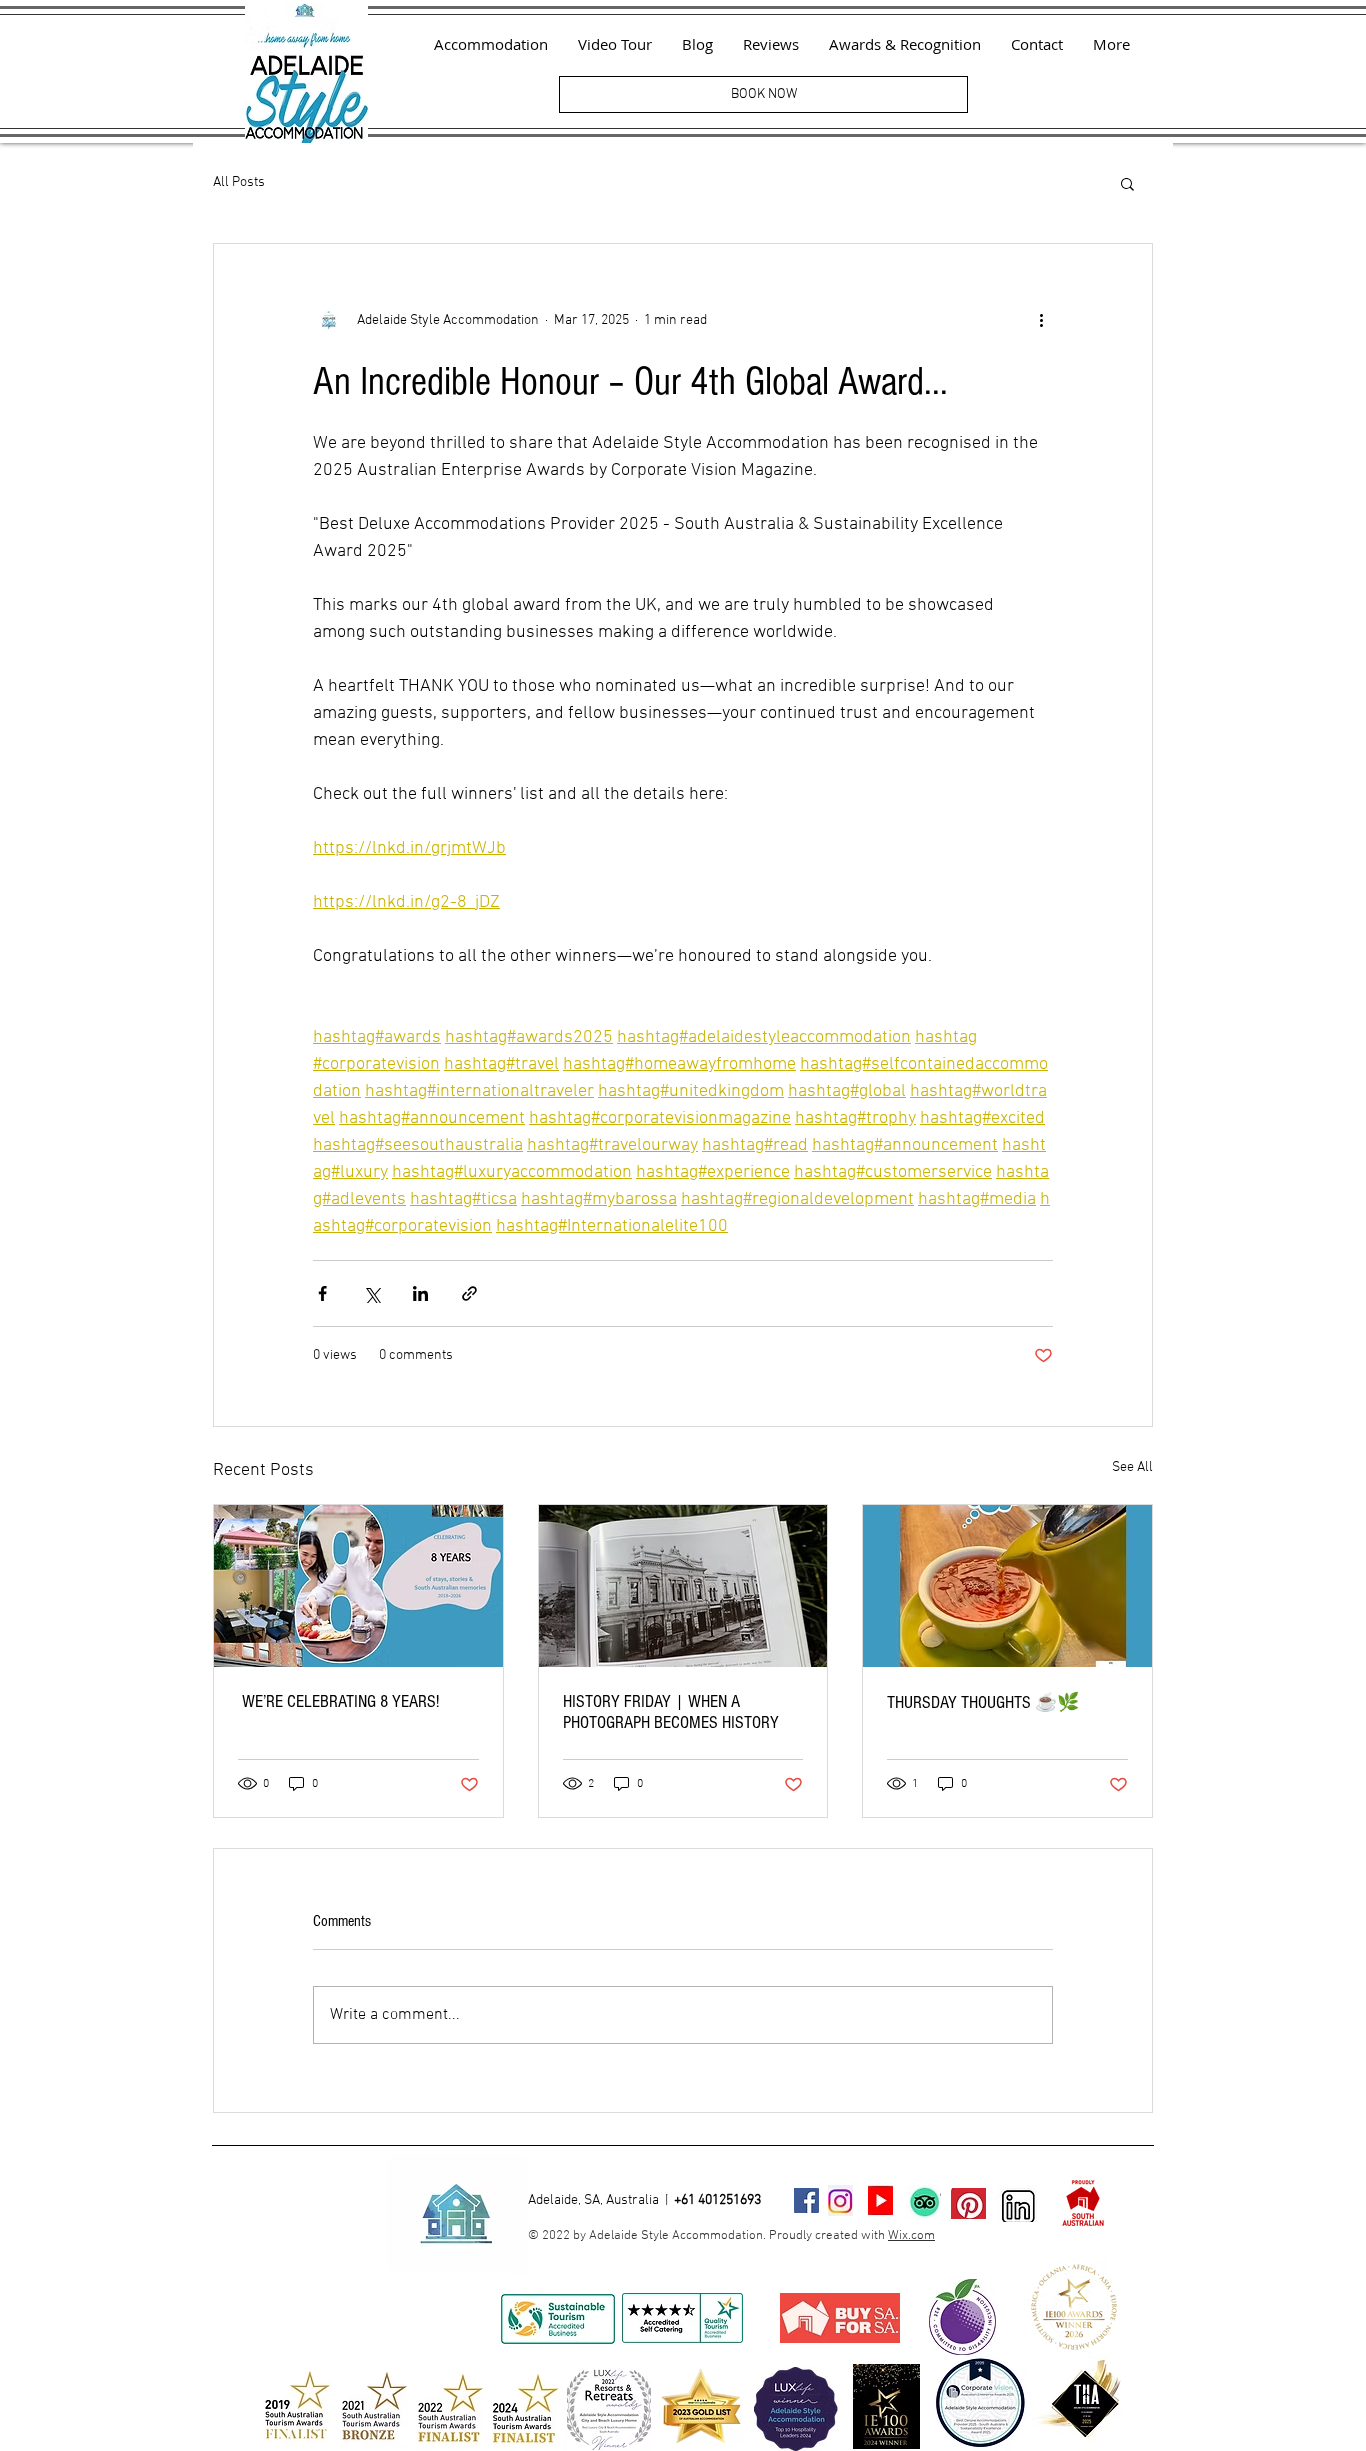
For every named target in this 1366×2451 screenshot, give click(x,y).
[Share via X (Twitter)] (371, 1293)
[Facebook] (806, 2200)
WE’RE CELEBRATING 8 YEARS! (338, 1701)
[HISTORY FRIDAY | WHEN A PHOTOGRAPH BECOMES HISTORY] (683, 1586)
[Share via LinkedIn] (420, 1293)
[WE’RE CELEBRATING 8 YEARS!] (358, 1586)
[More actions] (1041, 320)
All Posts (239, 182)
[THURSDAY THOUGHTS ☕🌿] (1007, 1586)
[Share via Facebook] (322, 1293)
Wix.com (911, 2236)
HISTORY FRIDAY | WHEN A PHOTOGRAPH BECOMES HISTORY (671, 1712)
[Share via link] (469, 1293)
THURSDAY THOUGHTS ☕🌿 (983, 1702)
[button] (1127, 183)
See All (1132, 1467)
